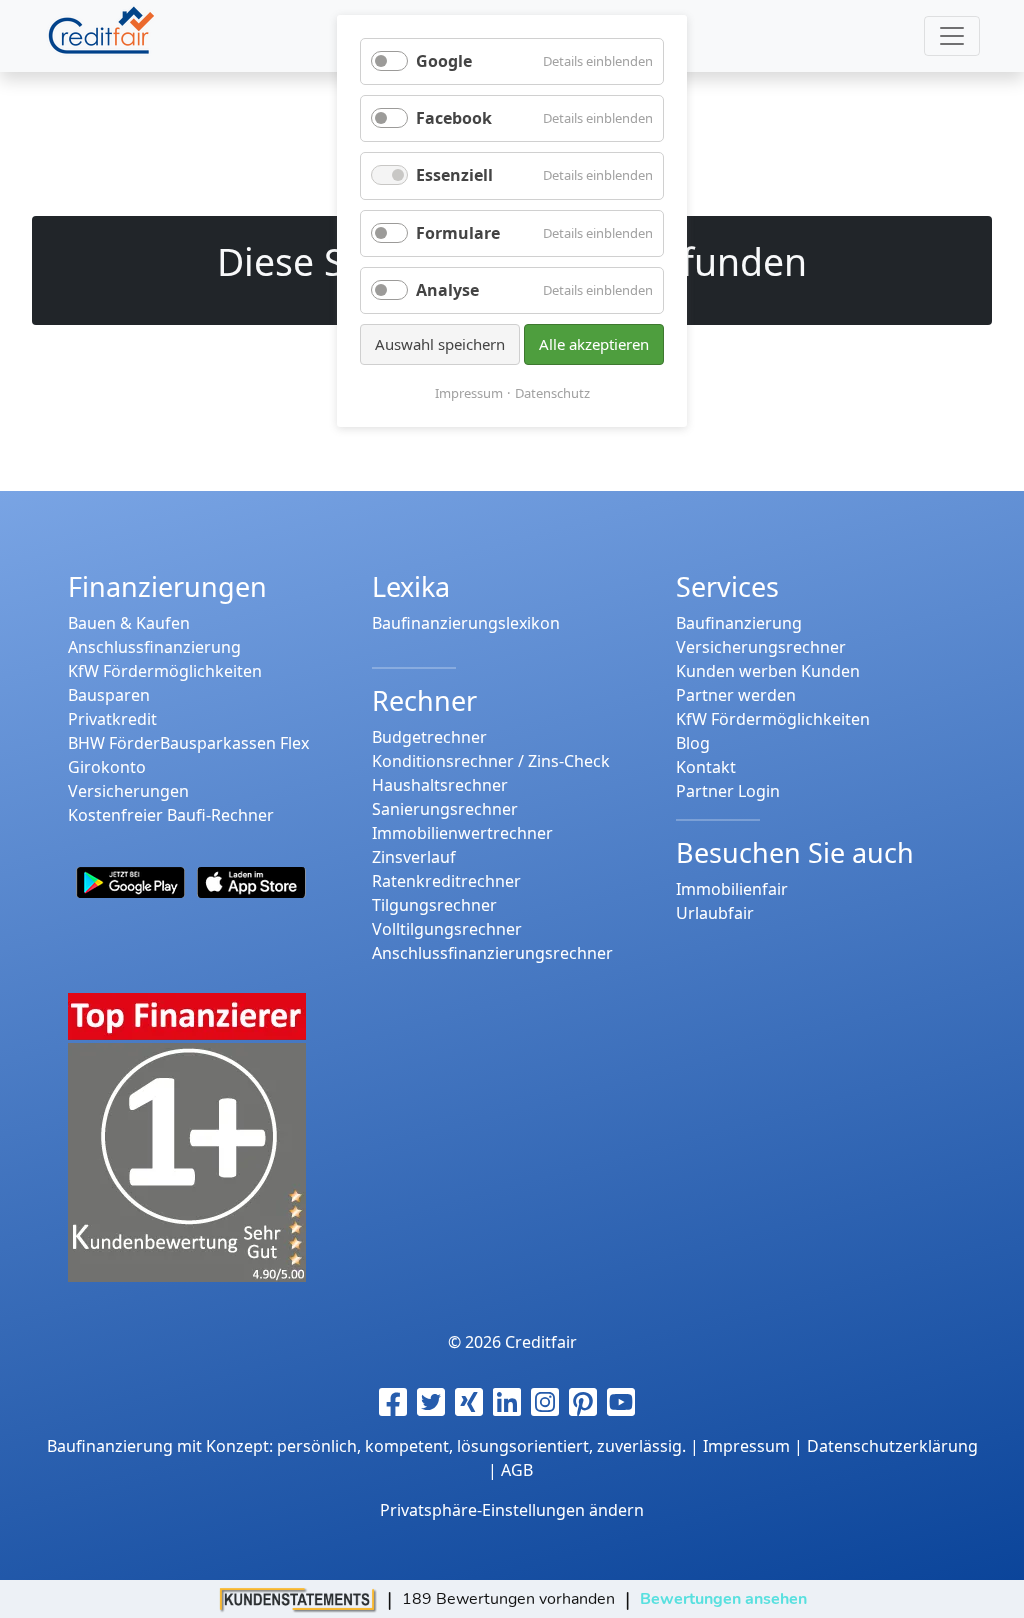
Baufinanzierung (739, 623)
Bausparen (109, 695)
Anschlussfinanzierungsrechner (492, 953)
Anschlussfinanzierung (154, 647)
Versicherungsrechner (761, 647)
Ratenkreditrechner (446, 881)
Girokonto (107, 767)
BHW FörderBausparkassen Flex (188, 743)
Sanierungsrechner (445, 809)
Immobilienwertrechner (462, 833)
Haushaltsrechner (440, 785)
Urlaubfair (715, 913)
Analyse (447, 290)
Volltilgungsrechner (447, 929)
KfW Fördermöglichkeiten (165, 671)
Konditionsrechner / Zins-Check (491, 761)
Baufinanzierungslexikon (466, 623)
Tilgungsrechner (434, 905)
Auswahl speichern (440, 344)
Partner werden (736, 695)
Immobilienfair (732, 889)
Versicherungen (128, 791)
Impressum (469, 393)
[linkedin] (512, 1402)
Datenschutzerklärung (892, 1446)
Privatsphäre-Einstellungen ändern (512, 1510)
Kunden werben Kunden (768, 671)
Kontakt (706, 767)
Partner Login (728, 791)
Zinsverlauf (414, 857)
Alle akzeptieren (594, 344)
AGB (517, 1470)
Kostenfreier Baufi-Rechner (171, 815)
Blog (693, 743)
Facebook (454, 118)
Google (444, 61)
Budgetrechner (429, 737)
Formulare (458, 233)
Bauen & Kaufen (129, 623)
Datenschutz (552, 393)
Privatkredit (112, 719)
